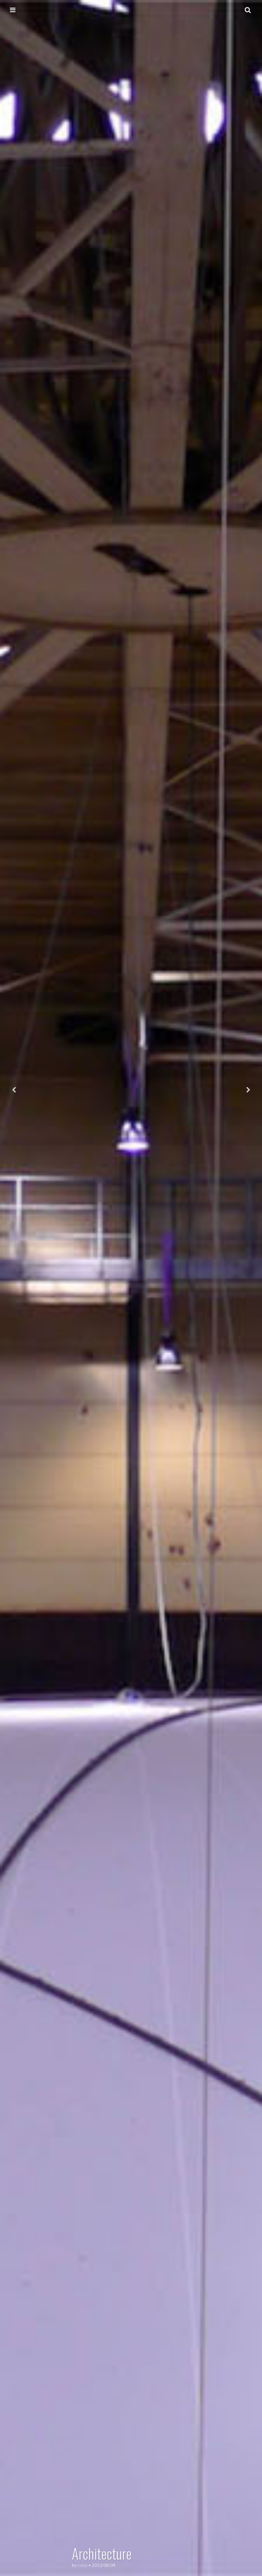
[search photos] (248, 10)
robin (83, 2565)
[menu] (13, 10)
